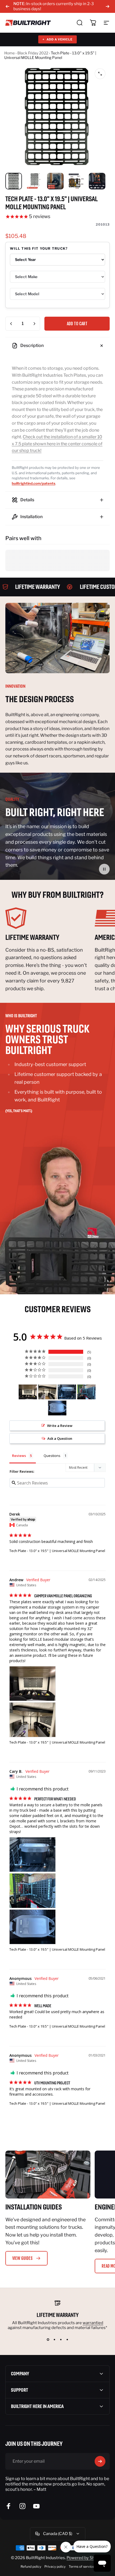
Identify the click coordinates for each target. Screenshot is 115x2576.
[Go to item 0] (14, 181)
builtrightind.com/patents (34, 483)
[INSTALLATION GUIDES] (48, 2175)
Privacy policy (55, 2566)
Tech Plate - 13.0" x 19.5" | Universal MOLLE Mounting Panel (57, 1551)
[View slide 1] (48, 2340)
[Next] (108, 6)
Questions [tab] (52, 1456)
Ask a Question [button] (60, 1438)
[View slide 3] (61, 2340)
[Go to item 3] (55, 181)
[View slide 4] (67, 2340)
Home (9, 53)
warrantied (93, 2323)
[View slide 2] (54, 2340)
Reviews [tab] (19, 1456)
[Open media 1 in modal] (100, 74)
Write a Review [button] (60, 1426)
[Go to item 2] (34, 181)
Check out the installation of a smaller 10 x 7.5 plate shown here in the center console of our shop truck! (57, 444)
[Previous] (7, 6)
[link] (48, 918)
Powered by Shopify (85, 2558)
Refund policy (31, 2566)
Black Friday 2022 (33, 53)
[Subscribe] (100, 2461)
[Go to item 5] (97, 181)
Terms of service (82, 2566)
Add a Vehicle (57, 39)
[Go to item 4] (76, 181)
